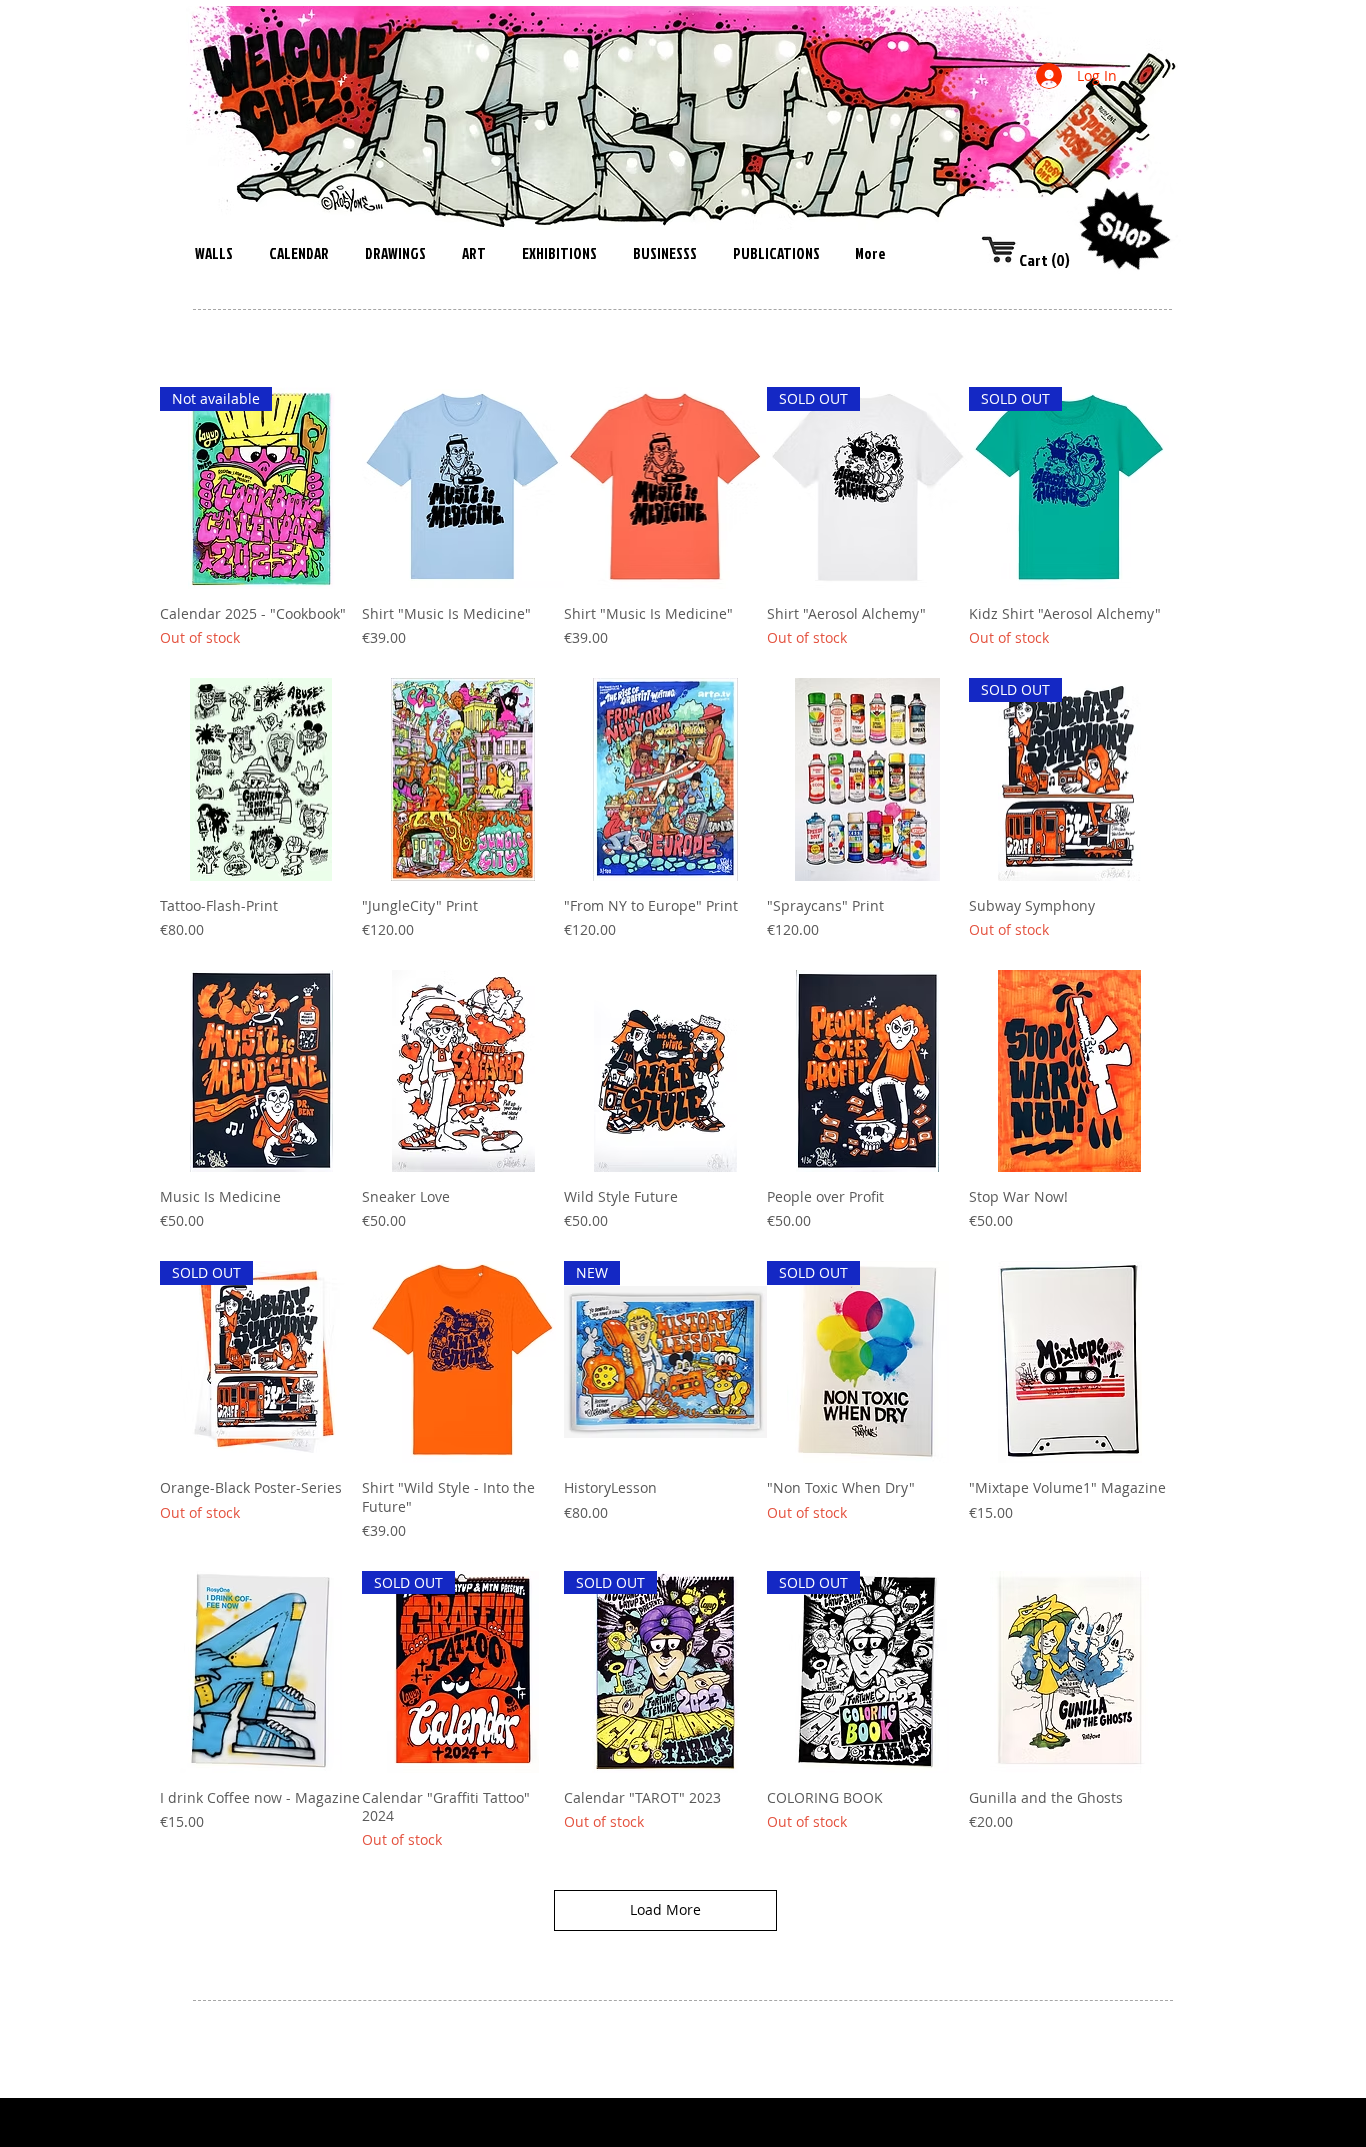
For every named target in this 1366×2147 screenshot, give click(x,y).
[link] (1032, 260)
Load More (665, 1909)
